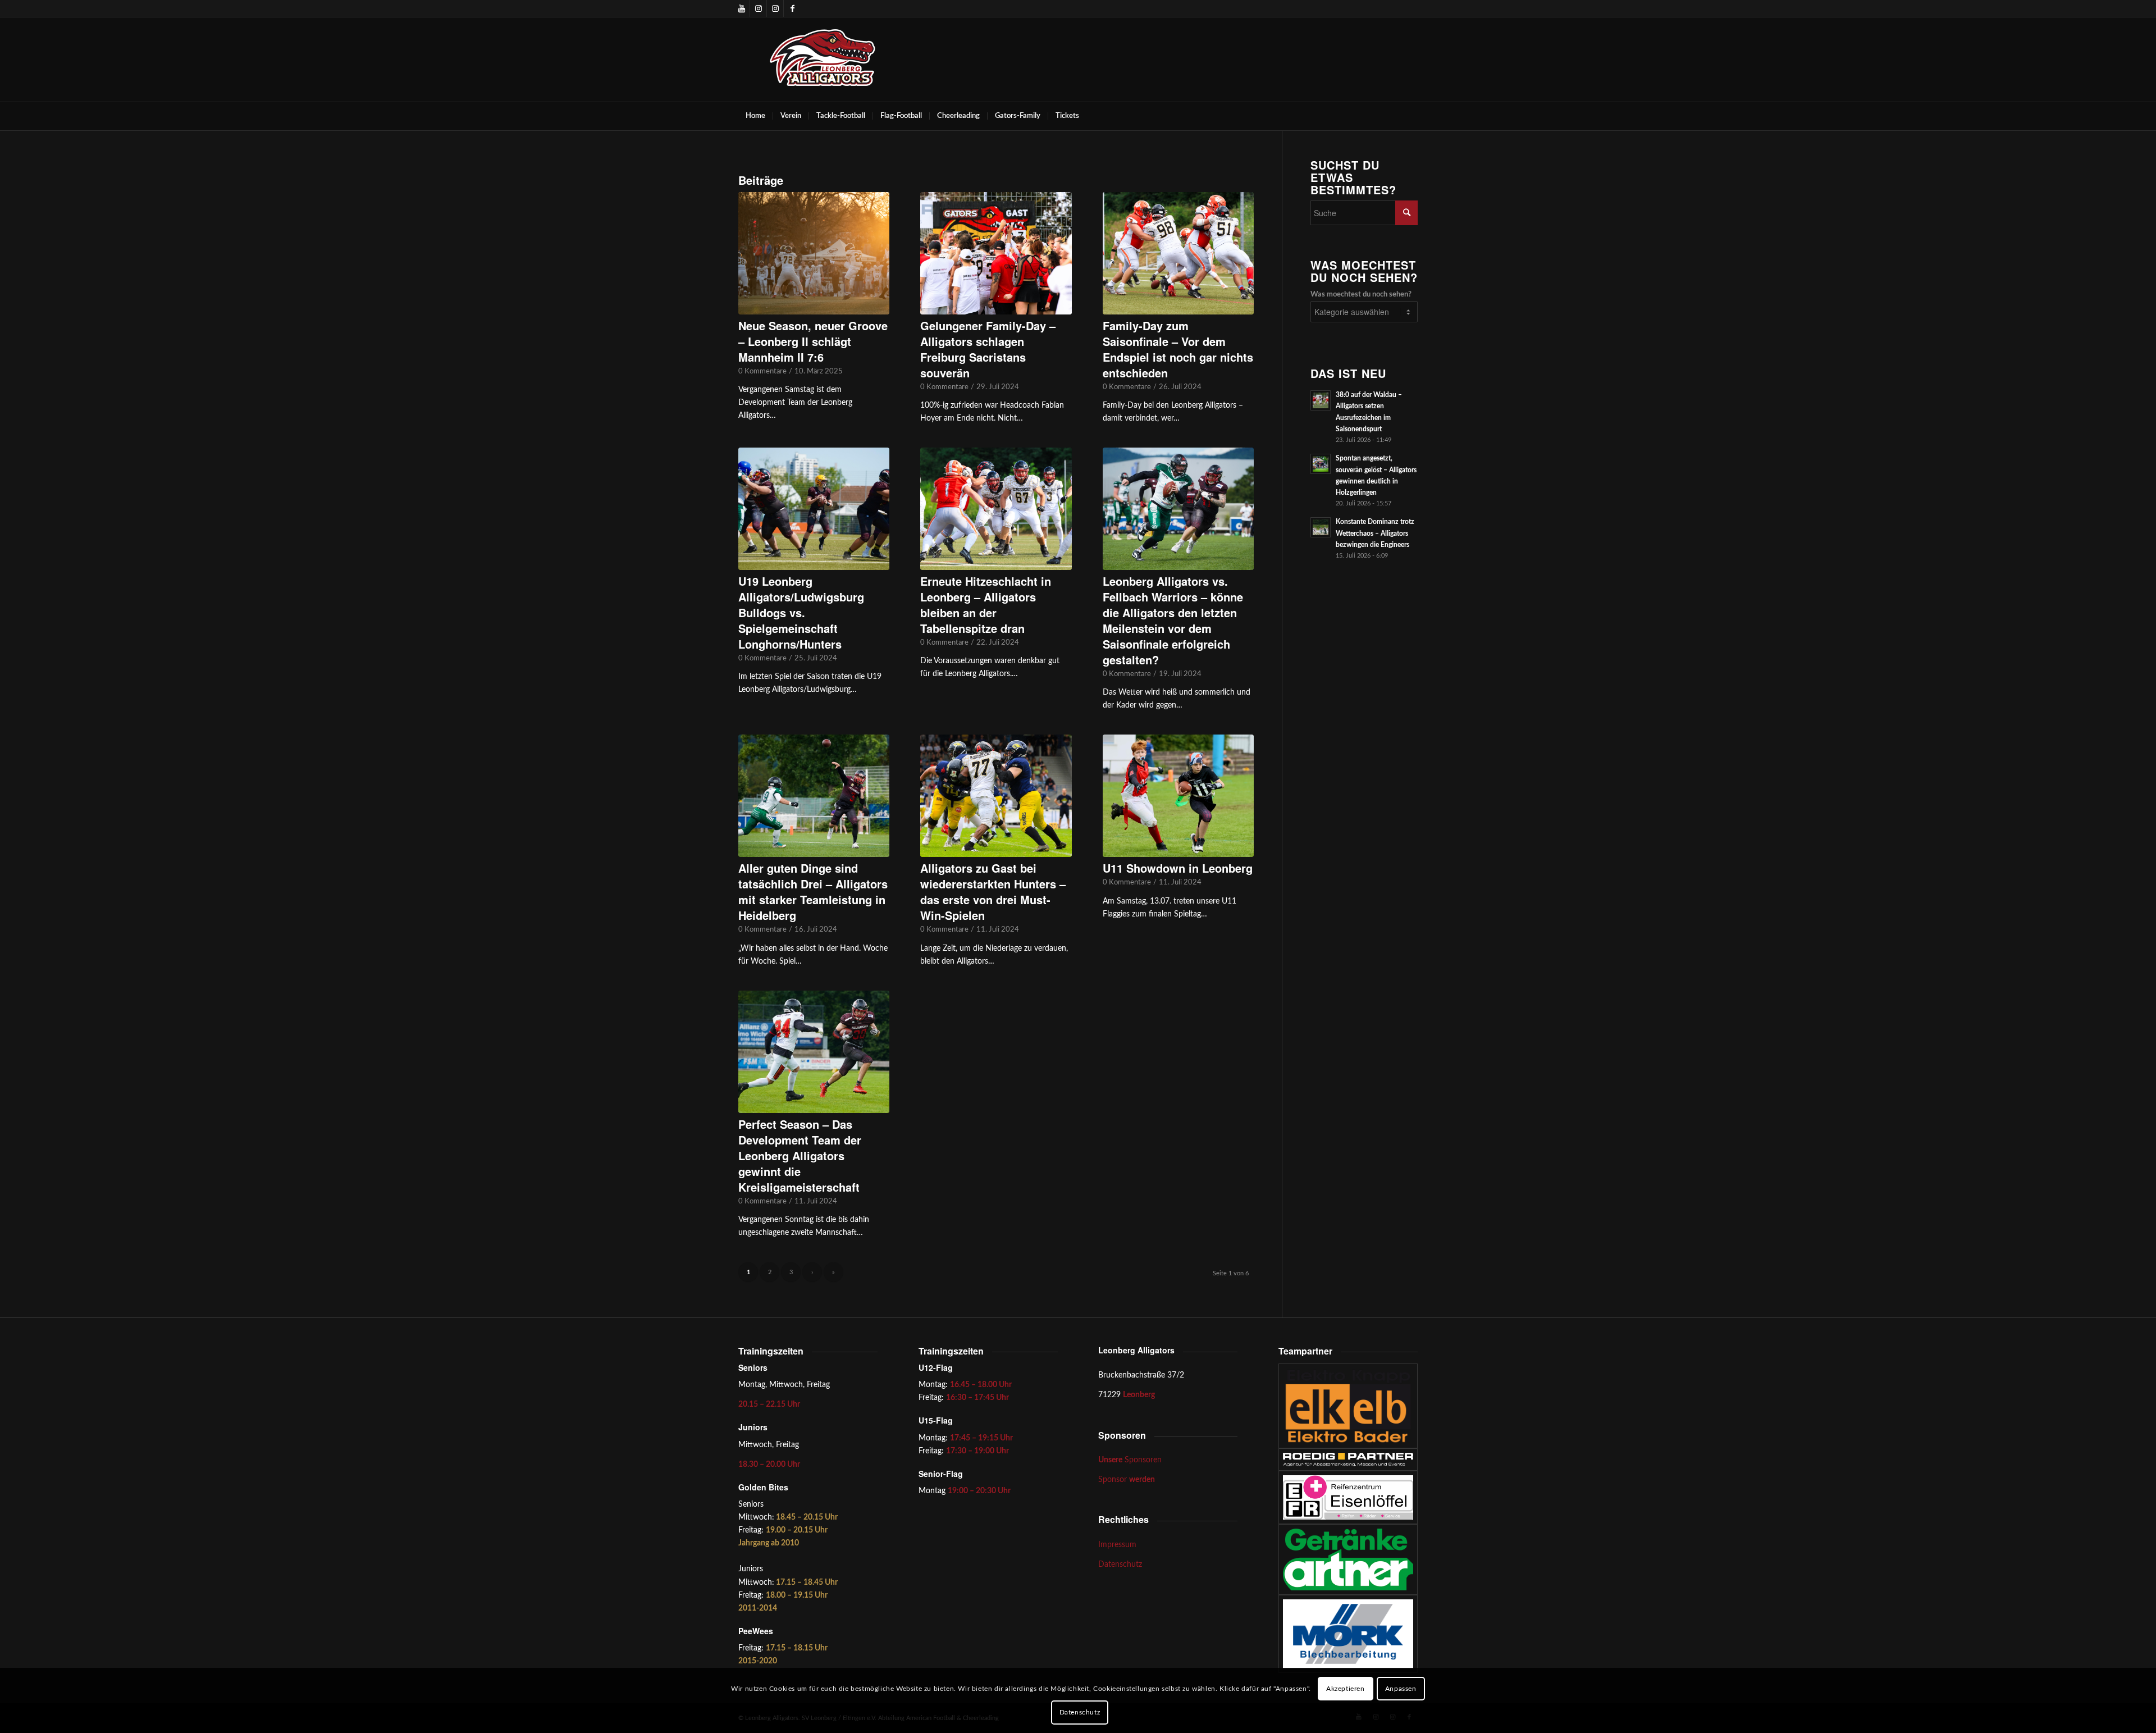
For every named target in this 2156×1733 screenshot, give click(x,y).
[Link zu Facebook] (792, 8)
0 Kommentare (762, 371)
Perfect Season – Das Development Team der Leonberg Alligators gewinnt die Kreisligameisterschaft (800, 1155)
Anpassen (1401, 1689)
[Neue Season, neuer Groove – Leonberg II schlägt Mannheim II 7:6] (814, 253)
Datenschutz (1120, 1565)
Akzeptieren (1346, 1689)
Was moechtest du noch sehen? (1361, 295)
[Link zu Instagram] (758, 8)
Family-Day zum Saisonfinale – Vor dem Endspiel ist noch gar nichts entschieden (1178, 349)
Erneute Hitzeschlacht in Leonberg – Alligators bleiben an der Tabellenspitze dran (986, 605)
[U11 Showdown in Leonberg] (1178, 796)
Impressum (1117, 1545)
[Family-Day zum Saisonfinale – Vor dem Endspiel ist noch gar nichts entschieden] (1178, 253)
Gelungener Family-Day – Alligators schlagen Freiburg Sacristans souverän (988, 349)
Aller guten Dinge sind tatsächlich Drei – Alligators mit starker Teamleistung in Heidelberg (813, 891)
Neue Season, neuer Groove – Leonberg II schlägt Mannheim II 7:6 (813, 341)
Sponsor (1127, 1480)
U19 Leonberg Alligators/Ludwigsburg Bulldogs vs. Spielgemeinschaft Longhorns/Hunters (801, 612)
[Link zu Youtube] (741, 8)
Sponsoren (1130, 1460)
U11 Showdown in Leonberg (1178, 868)
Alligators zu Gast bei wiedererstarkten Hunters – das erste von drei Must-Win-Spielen (993, 891)
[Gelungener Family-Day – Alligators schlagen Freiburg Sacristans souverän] (996, 253)
